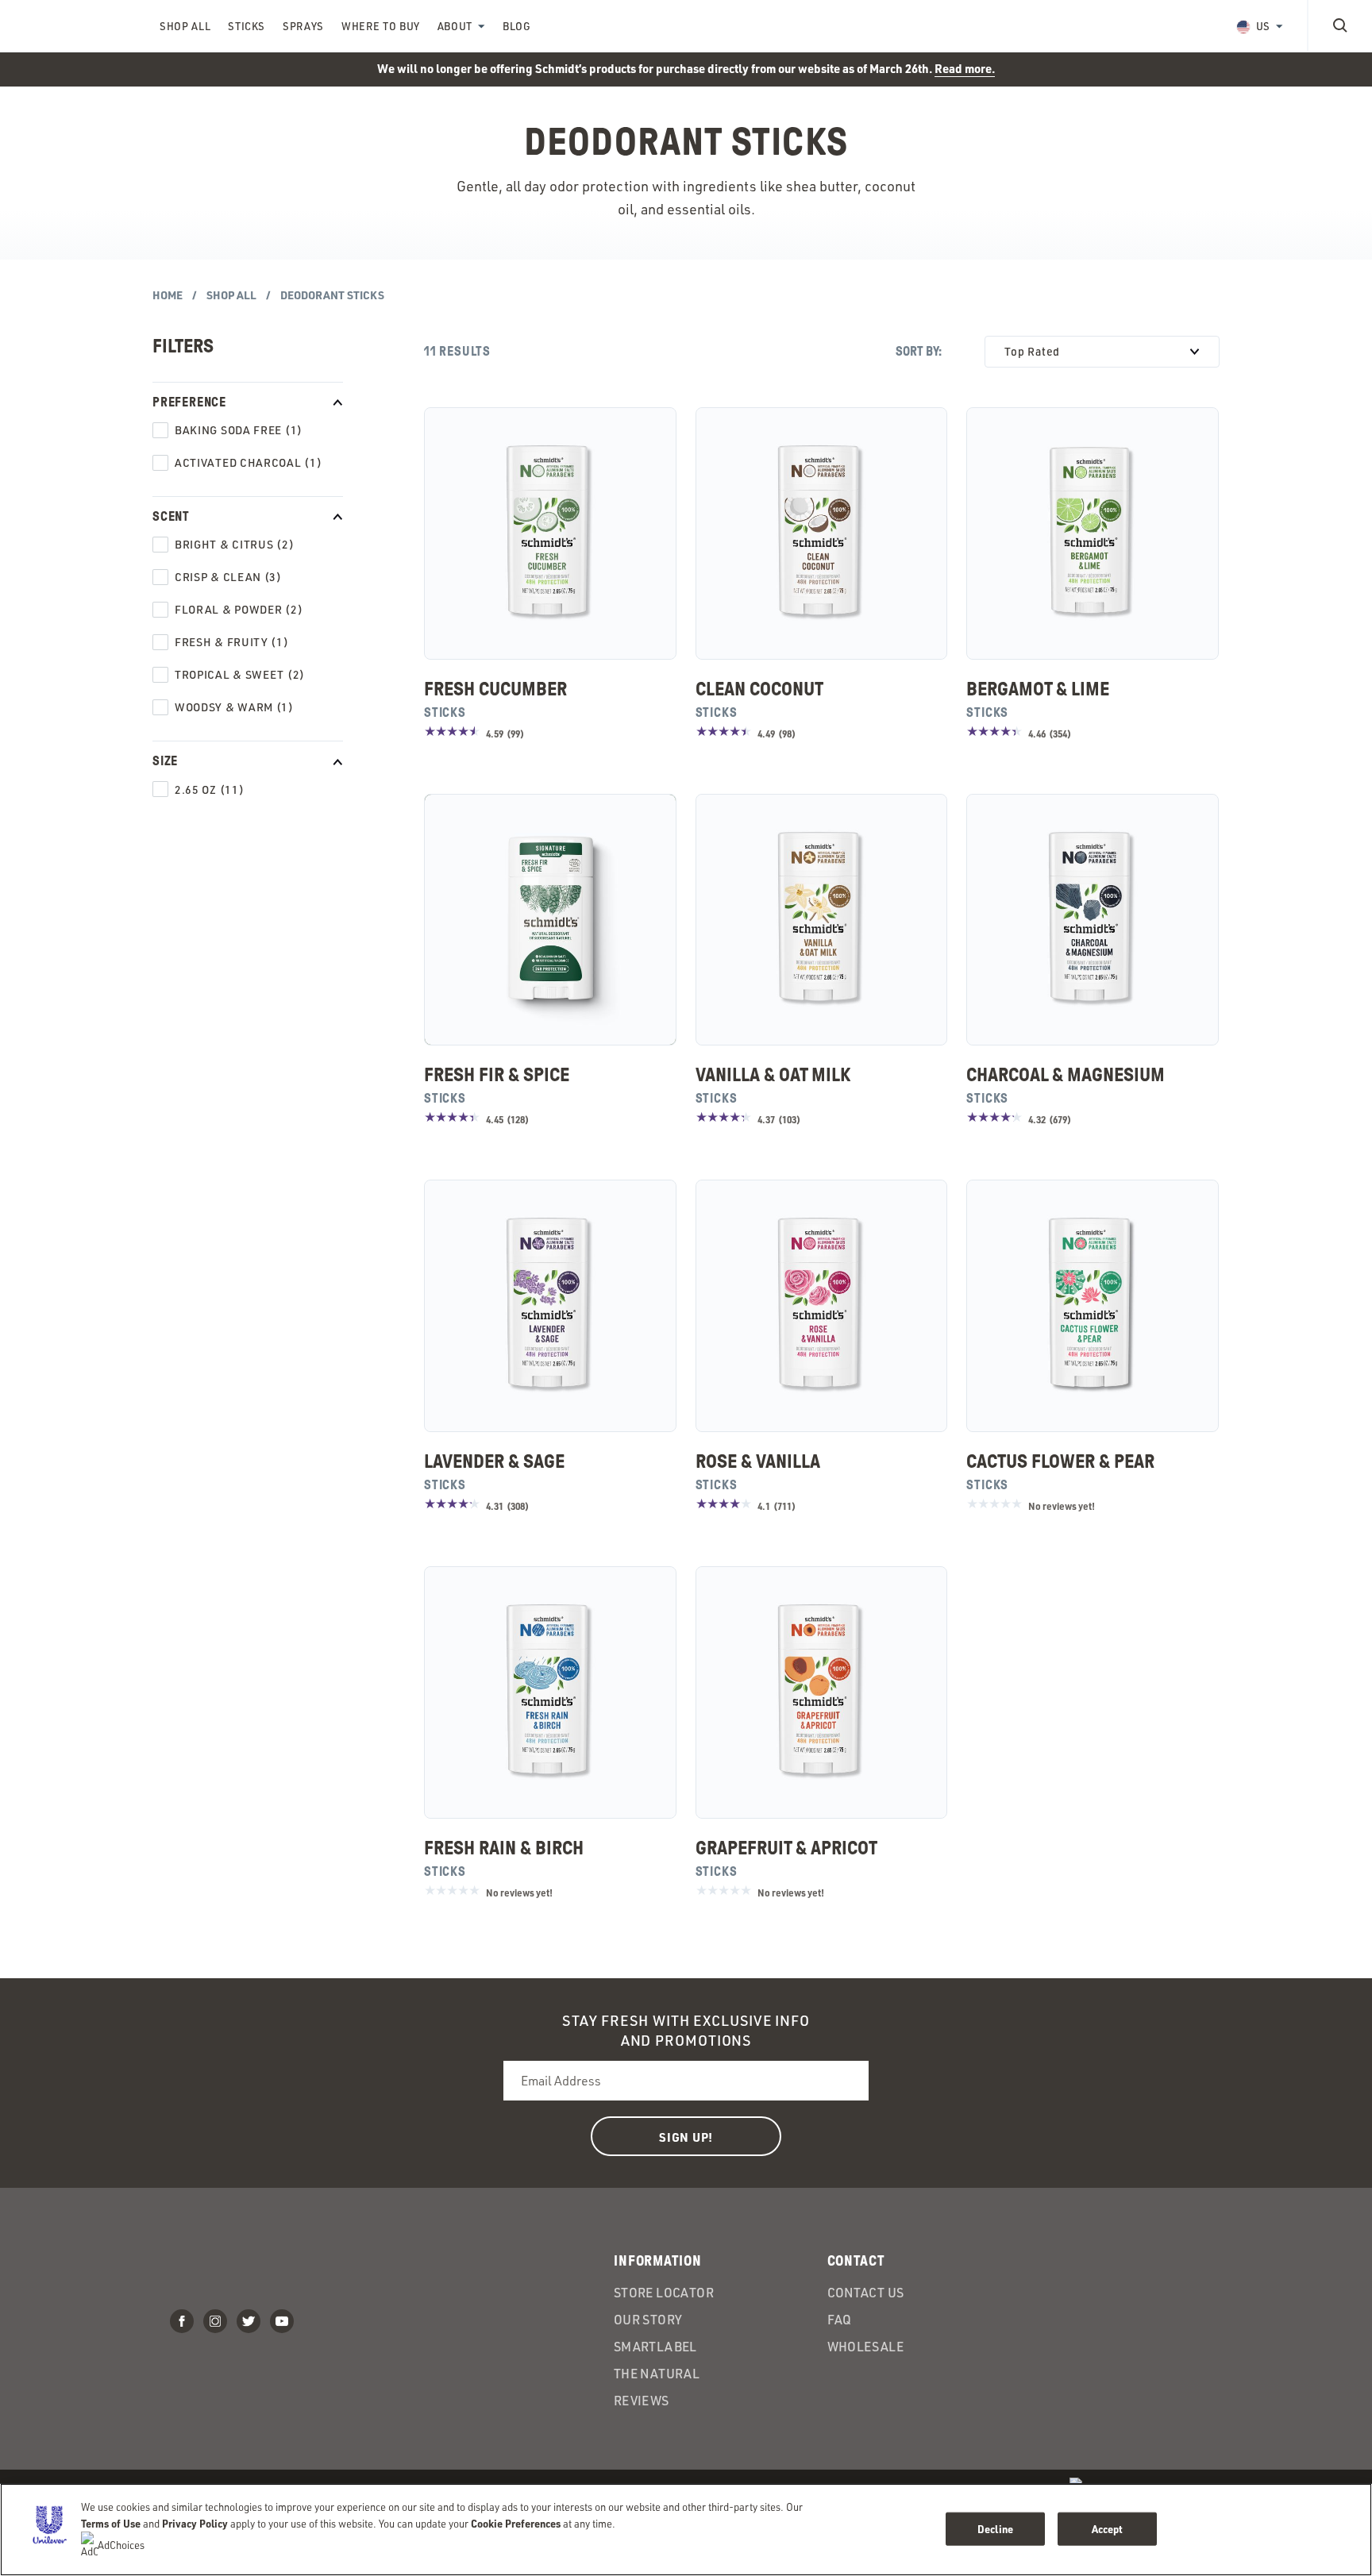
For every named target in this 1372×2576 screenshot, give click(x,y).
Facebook (182, 2321)
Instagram (215, 2321)
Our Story (648, 2320)
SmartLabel (655, 2347)
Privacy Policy (195, 2523)
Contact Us (866, 2293)
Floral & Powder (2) (239, 609)
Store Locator (664, 2293)
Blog (517, 26)
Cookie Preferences (516, 2523)
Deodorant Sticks (332, 295)
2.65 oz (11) (209, 789)
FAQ (840, 2320)
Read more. (965, 68)
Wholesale (866, 2347)
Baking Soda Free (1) (239, 430)
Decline (995, 2529)
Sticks (247, 26)
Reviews (642, 2401)
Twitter (249, 2321)
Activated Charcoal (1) (248, 462)
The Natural (657, 2374)
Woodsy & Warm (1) (234, 707)
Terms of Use (111, 2523)
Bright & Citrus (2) (234, 544)
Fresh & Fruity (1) (232, 642)
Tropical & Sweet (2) (240, 674)
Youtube (282, 2321)
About (455, 26)
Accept (1108, 2529)
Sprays (303, 26)
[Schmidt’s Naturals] (79, 25)
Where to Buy (381, 26)
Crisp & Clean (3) (228, 577)
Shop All (185, 26)
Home (168, 295)
